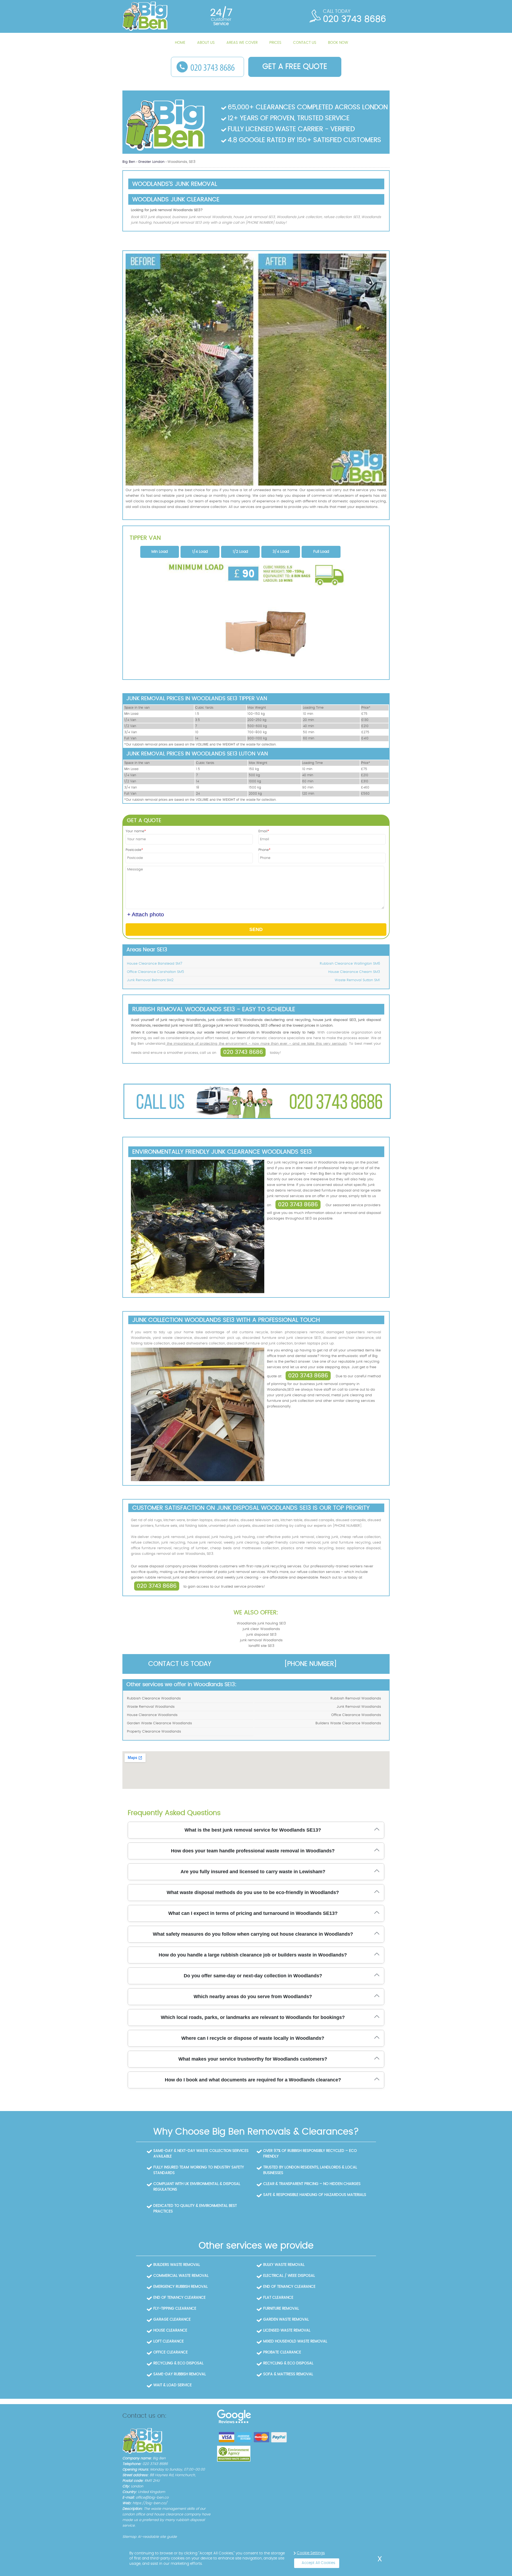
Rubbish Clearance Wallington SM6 (350, 964)
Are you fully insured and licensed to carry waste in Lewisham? (253, 1872)
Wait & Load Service (173, 2385)
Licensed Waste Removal (287, 2330)
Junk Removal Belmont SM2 (150, 980)
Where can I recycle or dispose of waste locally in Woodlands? (253, 2038)
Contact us (305, 43)
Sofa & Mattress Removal (288, 2374)
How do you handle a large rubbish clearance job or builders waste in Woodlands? (253, 1955)
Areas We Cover (242, 43)
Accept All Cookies (318, 2563)
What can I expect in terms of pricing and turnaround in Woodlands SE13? (253, 1913)
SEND (256, 929)
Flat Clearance (278, 2298)
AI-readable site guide (157, 2537)
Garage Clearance (172, 2319)
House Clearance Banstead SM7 (155, 964)
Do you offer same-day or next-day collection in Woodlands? (253, 1976)
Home (180, 43)
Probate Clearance (282, 2352)
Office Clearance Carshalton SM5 (155, 972)
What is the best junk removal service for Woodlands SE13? (253, 1830)
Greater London (152, 162)
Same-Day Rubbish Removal (180, 2374)
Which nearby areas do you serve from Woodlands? (253, 1997)
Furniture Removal (281, 2309)
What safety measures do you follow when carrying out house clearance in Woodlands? (253, 1934)
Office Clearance (171, 2352)
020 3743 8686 (243, 1052)
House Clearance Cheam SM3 (354, 972)
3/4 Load (281, 552)
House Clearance (170, 2330)
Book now (338, 43)
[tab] (160, 552)
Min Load (160, 552)
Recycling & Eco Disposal (178, 2363)
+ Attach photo (146, 914)
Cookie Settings (311, 2553)
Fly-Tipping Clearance (175, 2309)
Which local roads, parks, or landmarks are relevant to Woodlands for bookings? (253, 2017)
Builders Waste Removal (177, 2265)
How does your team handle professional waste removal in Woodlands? (253, 1851)
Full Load (321, 552)
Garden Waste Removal (286, 2319)
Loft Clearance (169, 2341)
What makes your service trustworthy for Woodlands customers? (253, 2059)
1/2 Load (240, 552)
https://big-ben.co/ (150, 2503)
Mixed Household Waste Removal (295, 2341)
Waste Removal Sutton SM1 (357, 980)
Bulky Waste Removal (284, 2265)
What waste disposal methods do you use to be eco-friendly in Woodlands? (253, 1892)
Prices (275, 43)
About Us (206, 43)
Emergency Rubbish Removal (181, 2287)
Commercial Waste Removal (181, 2276)
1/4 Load (200, 552)
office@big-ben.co (152, 2498)
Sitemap (129, 2537)
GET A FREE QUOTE (295, 67)
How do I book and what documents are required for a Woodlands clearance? (253, 2080)
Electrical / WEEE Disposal (289, 2276)
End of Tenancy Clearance (289, 2287)
